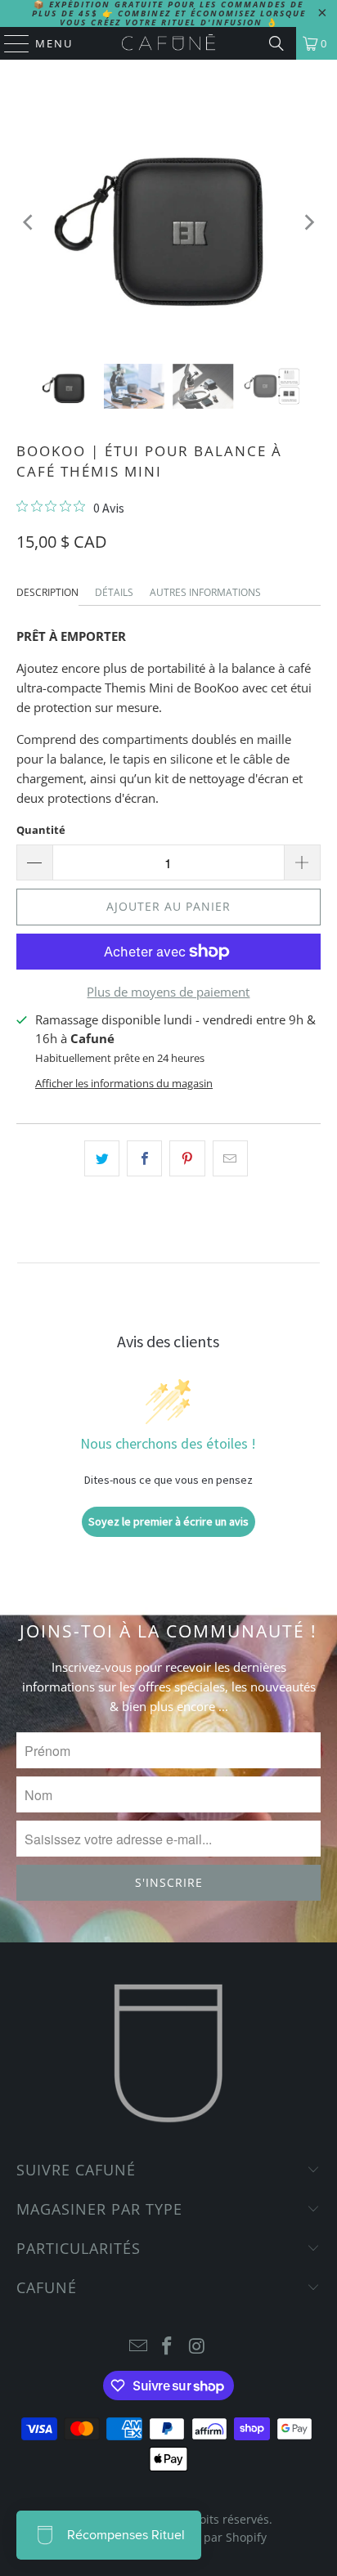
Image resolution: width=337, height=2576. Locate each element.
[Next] (308, 223)
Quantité (41, 830)
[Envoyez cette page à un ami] (230, 1158)
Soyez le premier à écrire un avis (168, 1521)
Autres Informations (205, 592)
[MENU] (9, 43)
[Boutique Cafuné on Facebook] (168, 2347)
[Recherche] (276, 43)
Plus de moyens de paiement (168, 992)
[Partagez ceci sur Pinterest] (187, 1158)
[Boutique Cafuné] (168, 43)
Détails (114, 592)
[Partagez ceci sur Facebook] (144, 1158)
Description (47, 592)
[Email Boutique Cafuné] (138, 2347)
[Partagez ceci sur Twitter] (102, 1158)
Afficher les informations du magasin (124, 1083)
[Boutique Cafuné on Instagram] (197, 2347)
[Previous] (29, 223)
